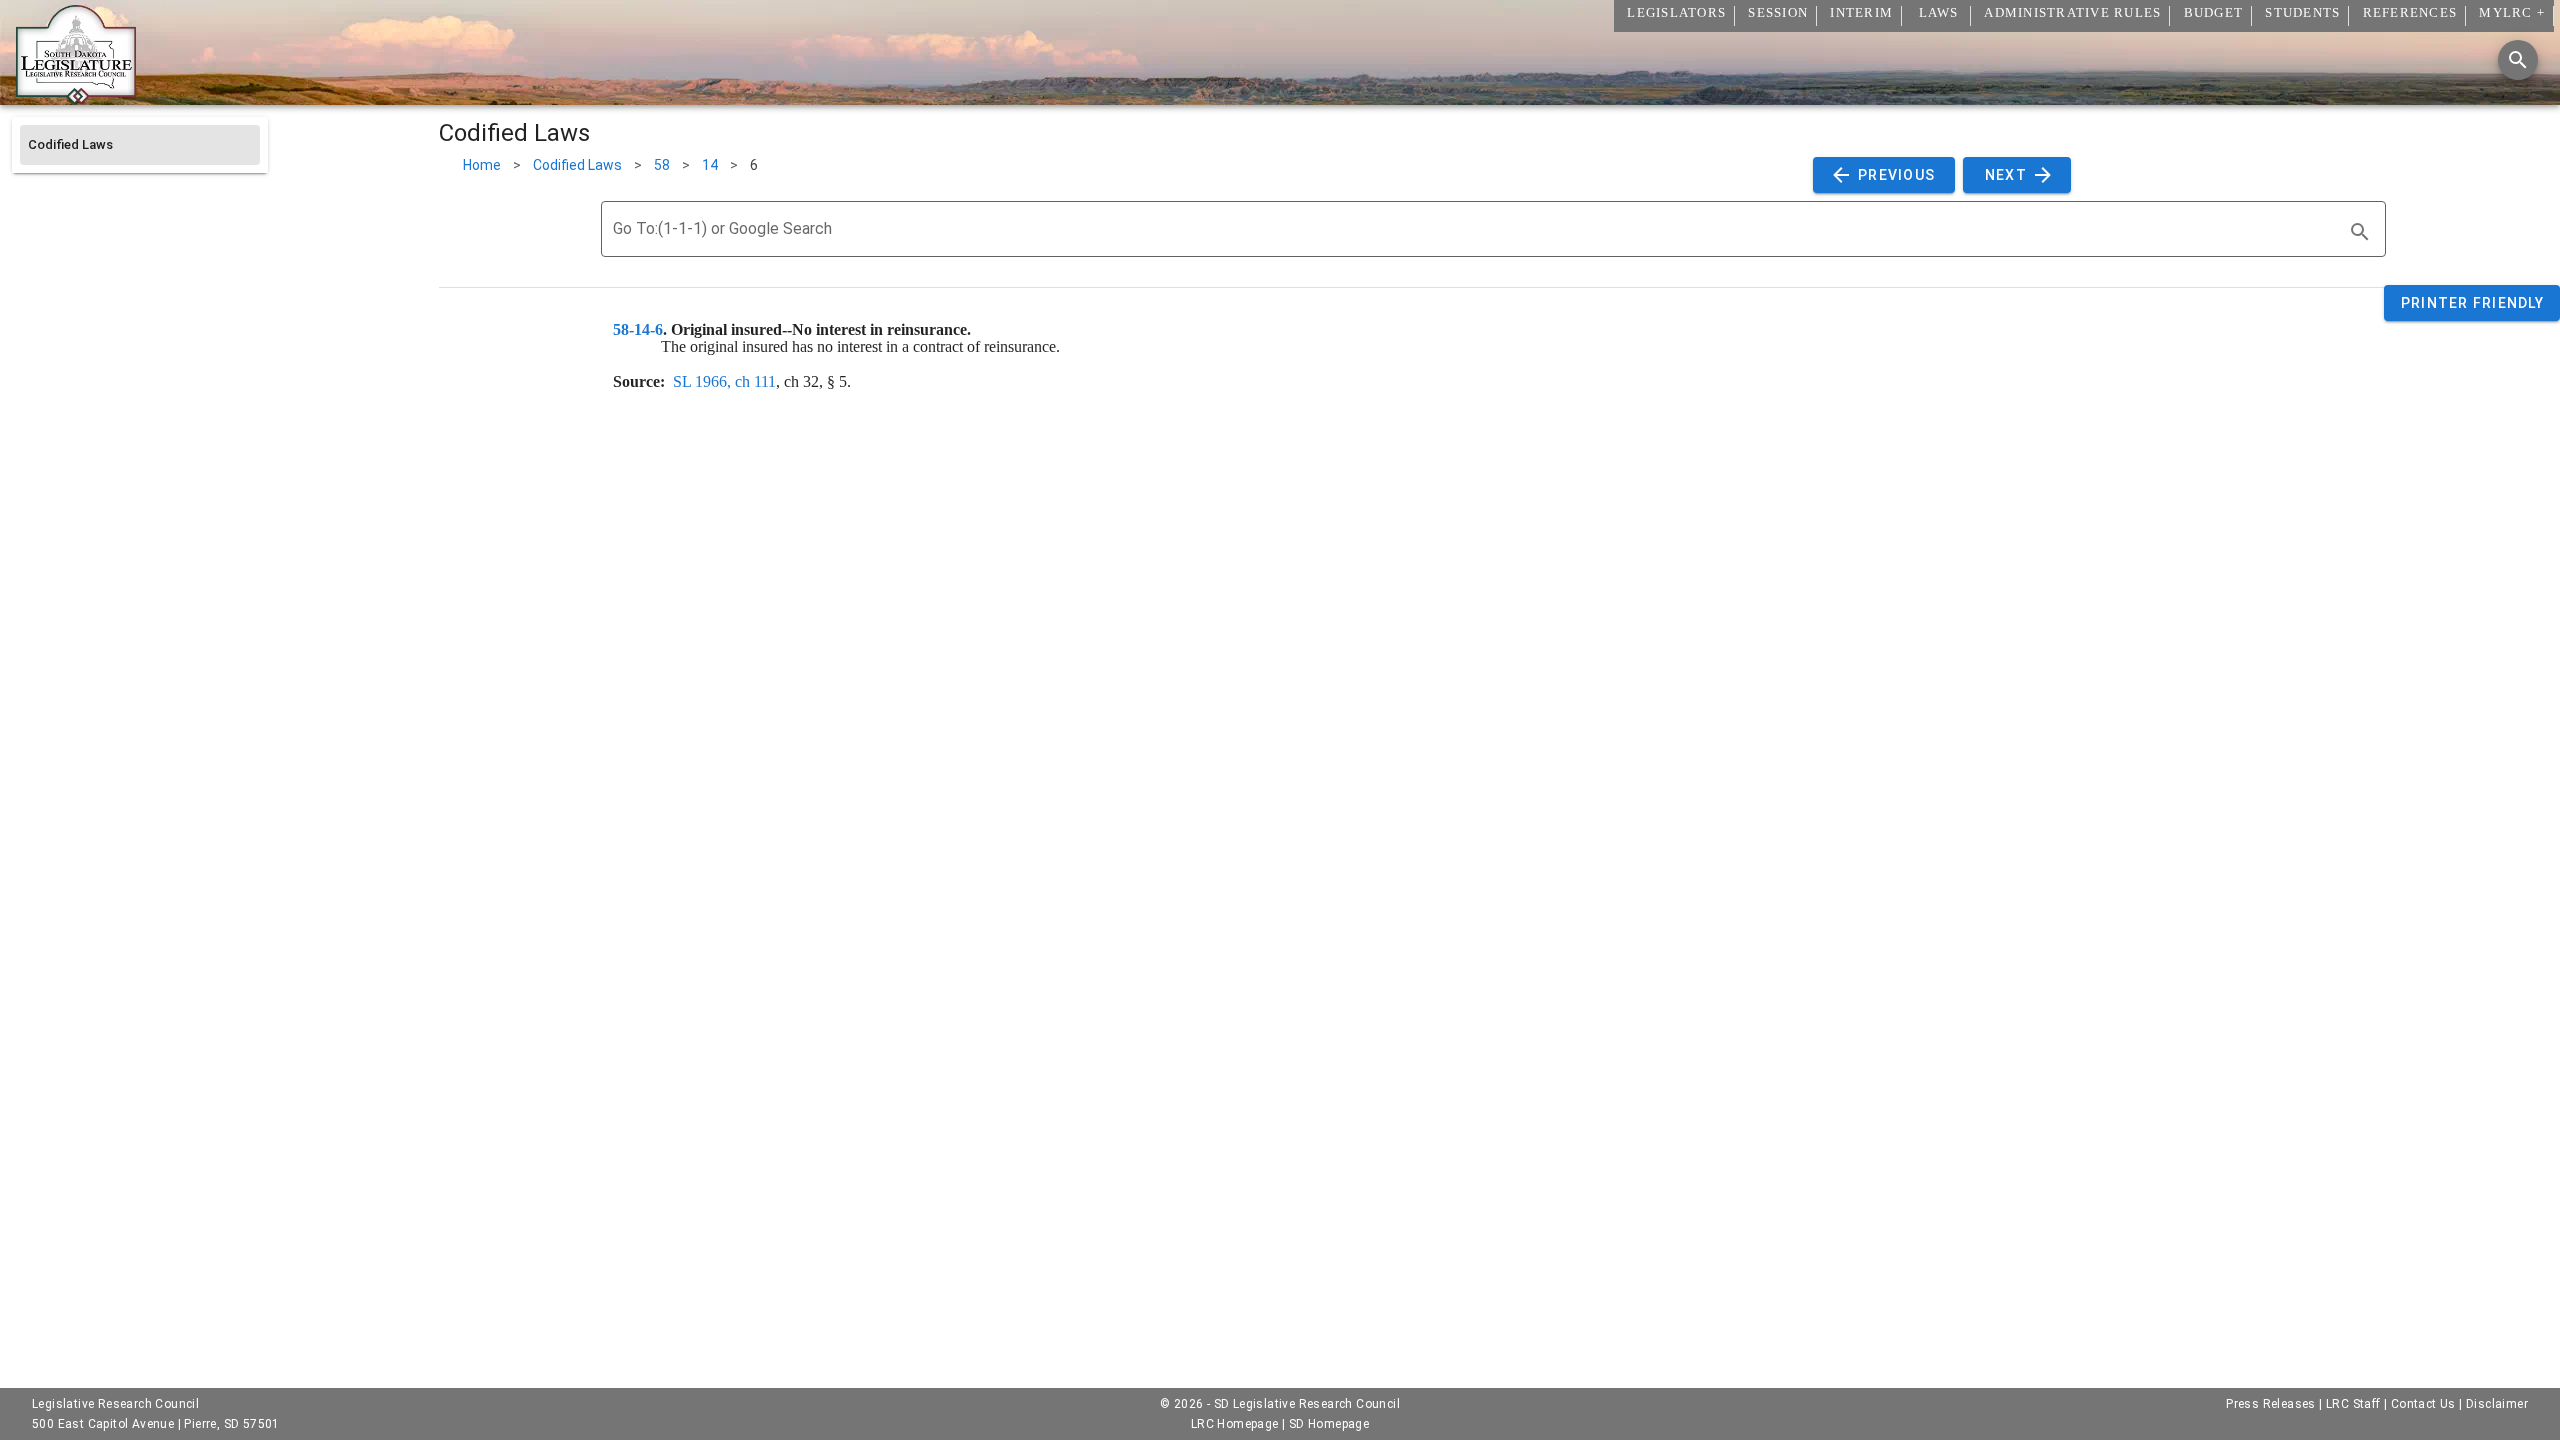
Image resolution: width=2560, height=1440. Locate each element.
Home (482, 165)
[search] (2360, 232)
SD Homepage (1329, 1424)
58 (662, 165)
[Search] (2518, 60)
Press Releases (2271, 1404)
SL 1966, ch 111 (724, 381)
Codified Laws (577, 165)
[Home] (76, 97)
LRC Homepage (1235, 1424)
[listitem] (140, 145)
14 (710, 165)
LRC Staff (2353, 1404)
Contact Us (2423, 1404)
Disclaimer (2497, 1404)
